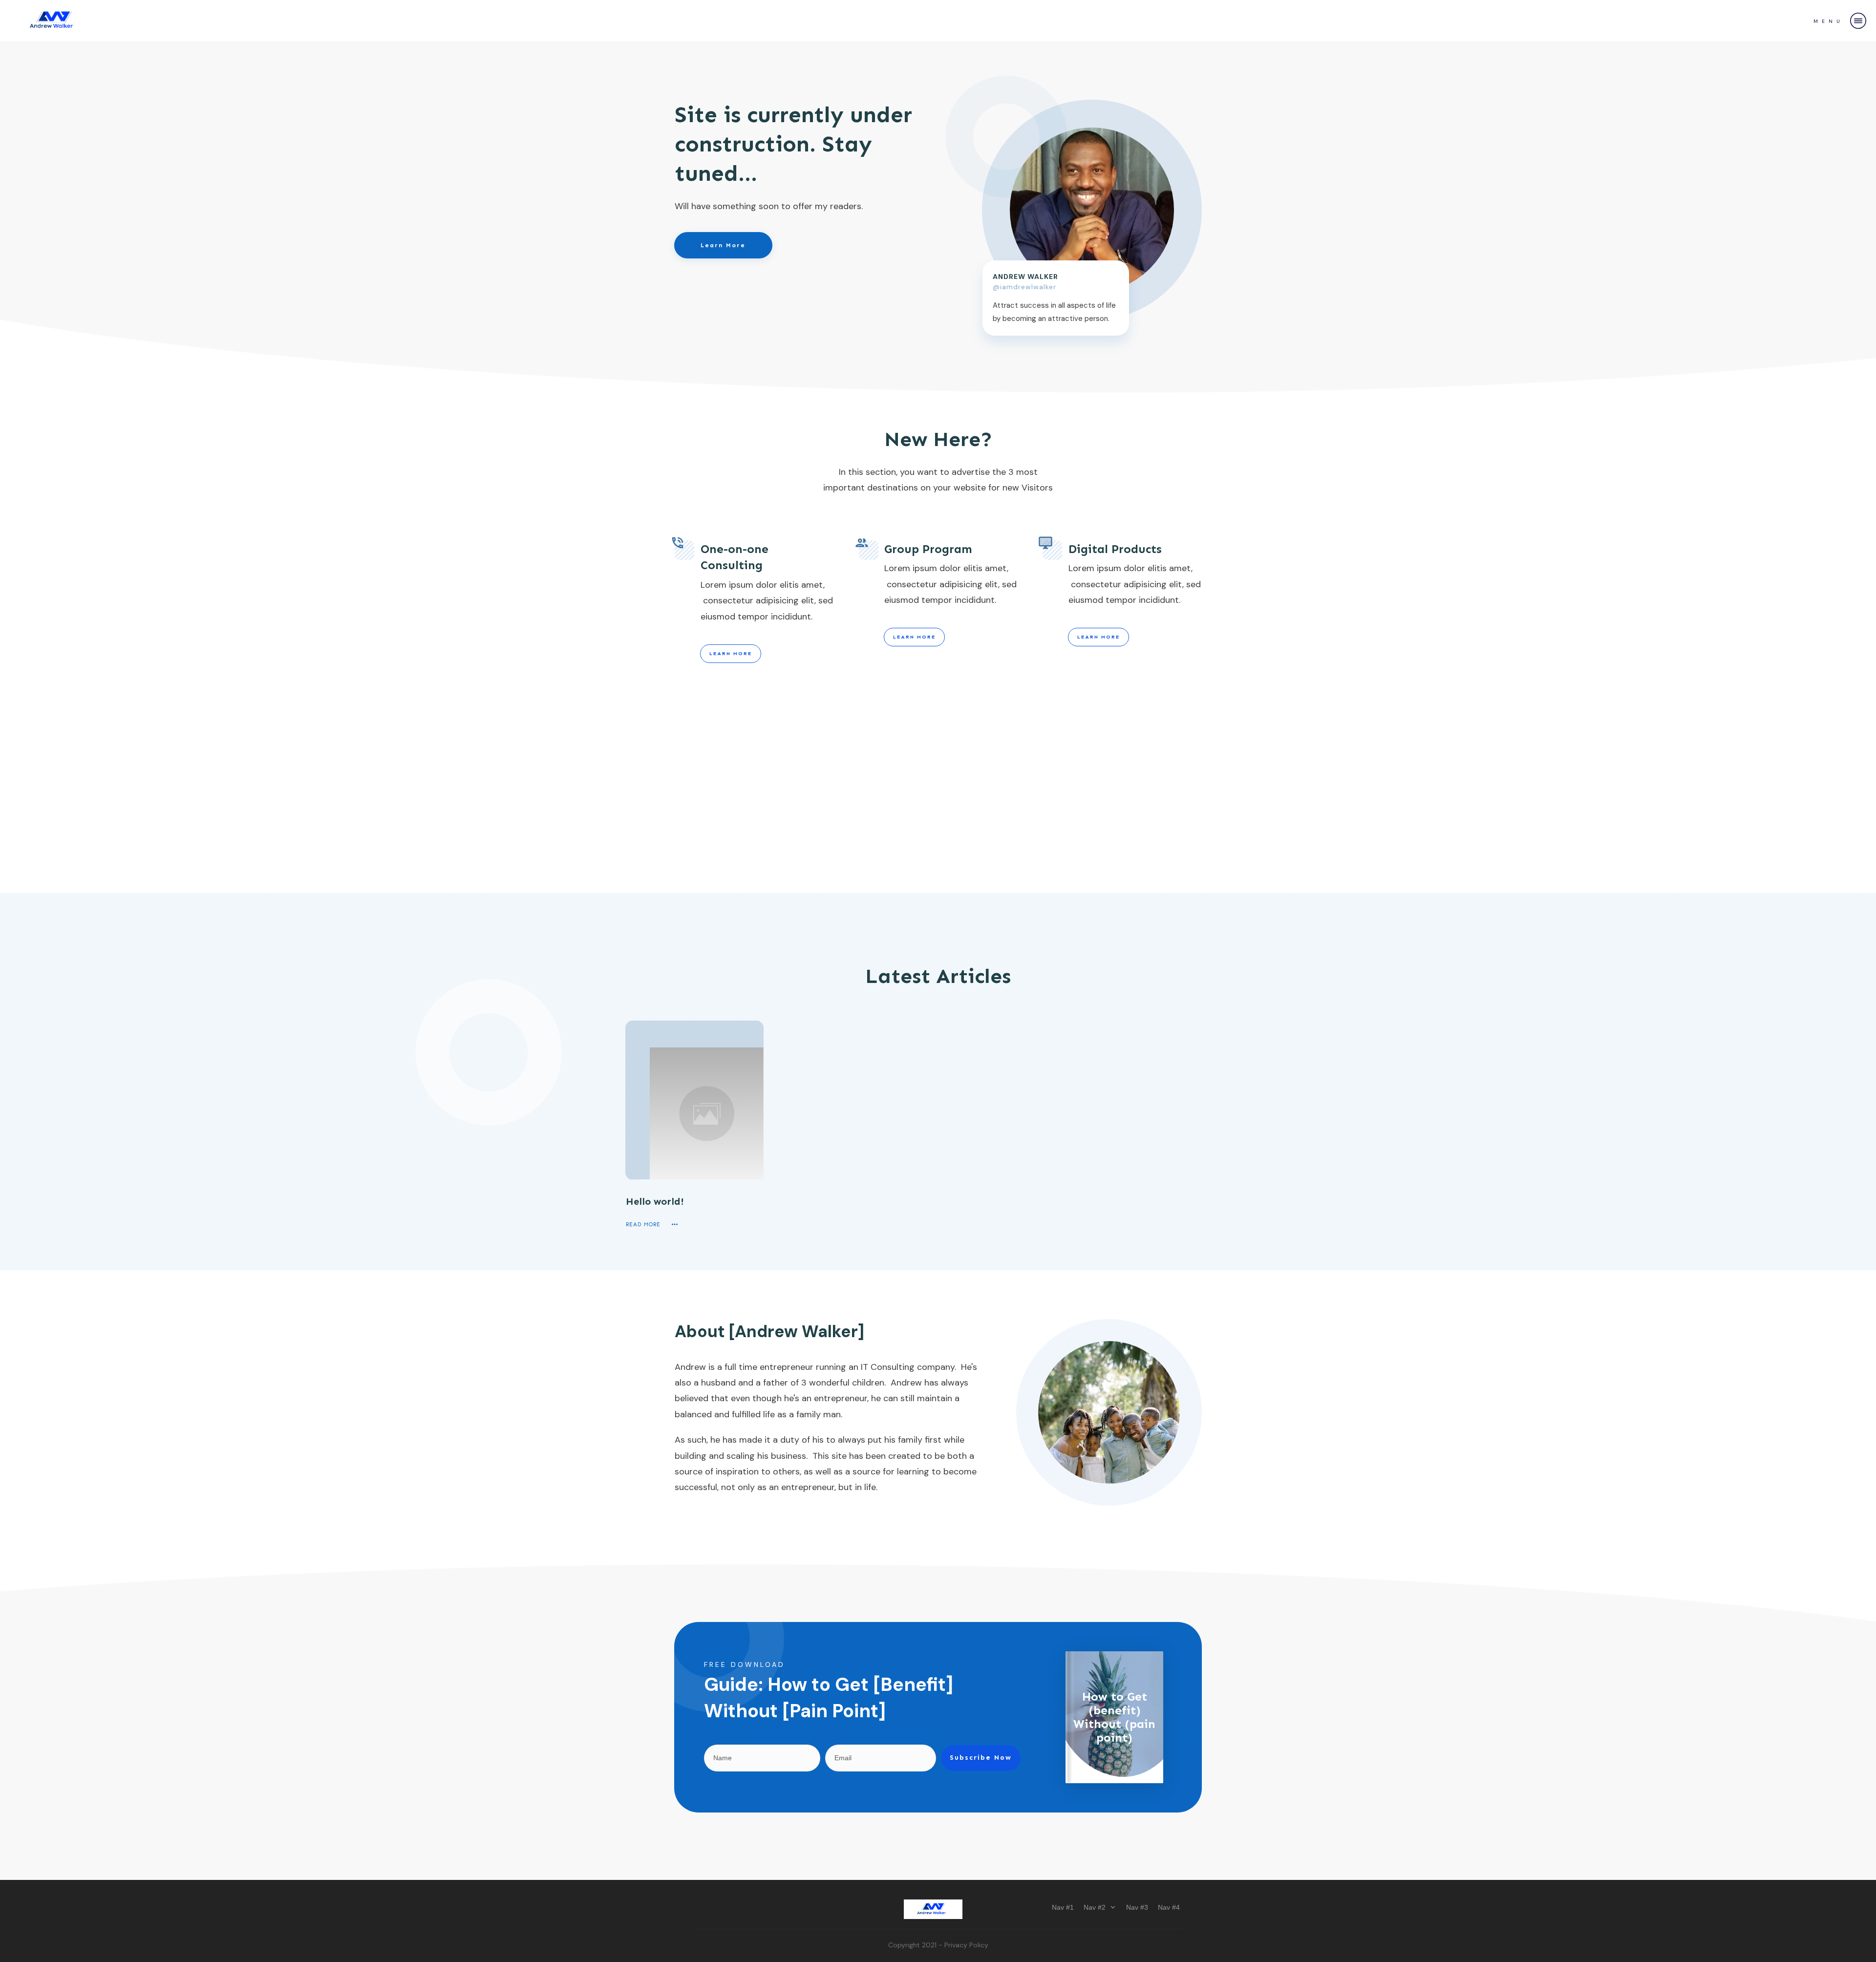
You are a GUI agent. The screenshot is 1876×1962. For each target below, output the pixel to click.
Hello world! (655, 1201)
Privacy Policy (966, 1945)
